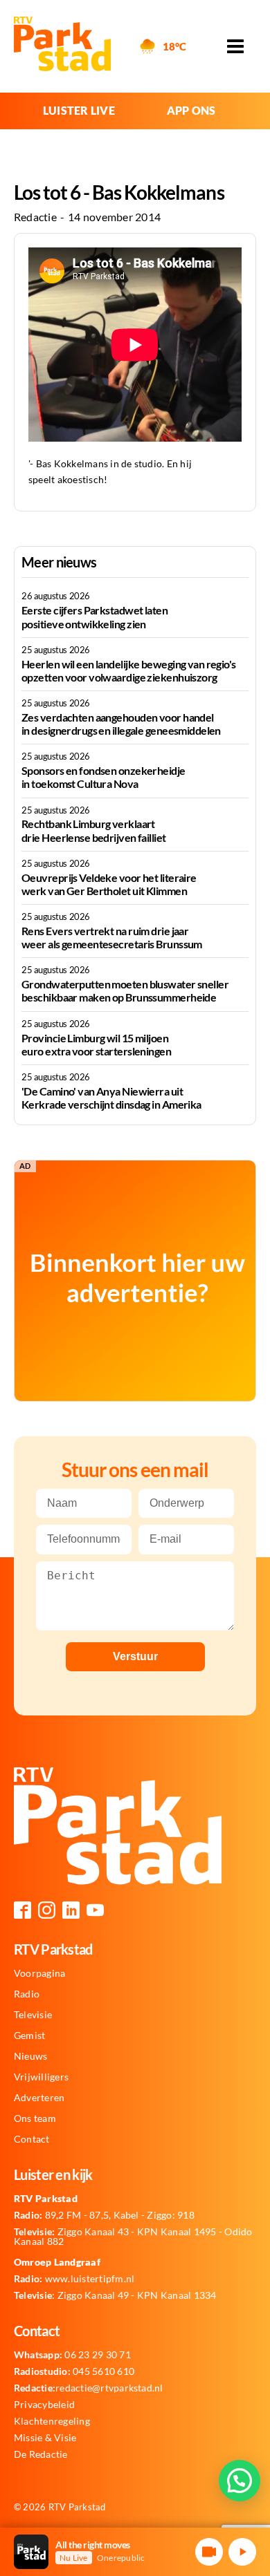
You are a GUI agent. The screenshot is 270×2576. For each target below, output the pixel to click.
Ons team (35, 2118)
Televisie (33, 2015)
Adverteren (39, 2098)
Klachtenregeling (52, 2421)
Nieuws (30, 2056)
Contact (32, 2139)
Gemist (29, 2036)
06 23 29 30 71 (72, 2355)
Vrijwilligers (41, 2077)
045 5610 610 (74, 2371)
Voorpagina (39, 1973)
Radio (27, 1994)
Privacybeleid (44, 2405)
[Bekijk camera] (209, 2552)
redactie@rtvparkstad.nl (89, 2388)
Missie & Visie (45, 2438)
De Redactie (41, 2454)
